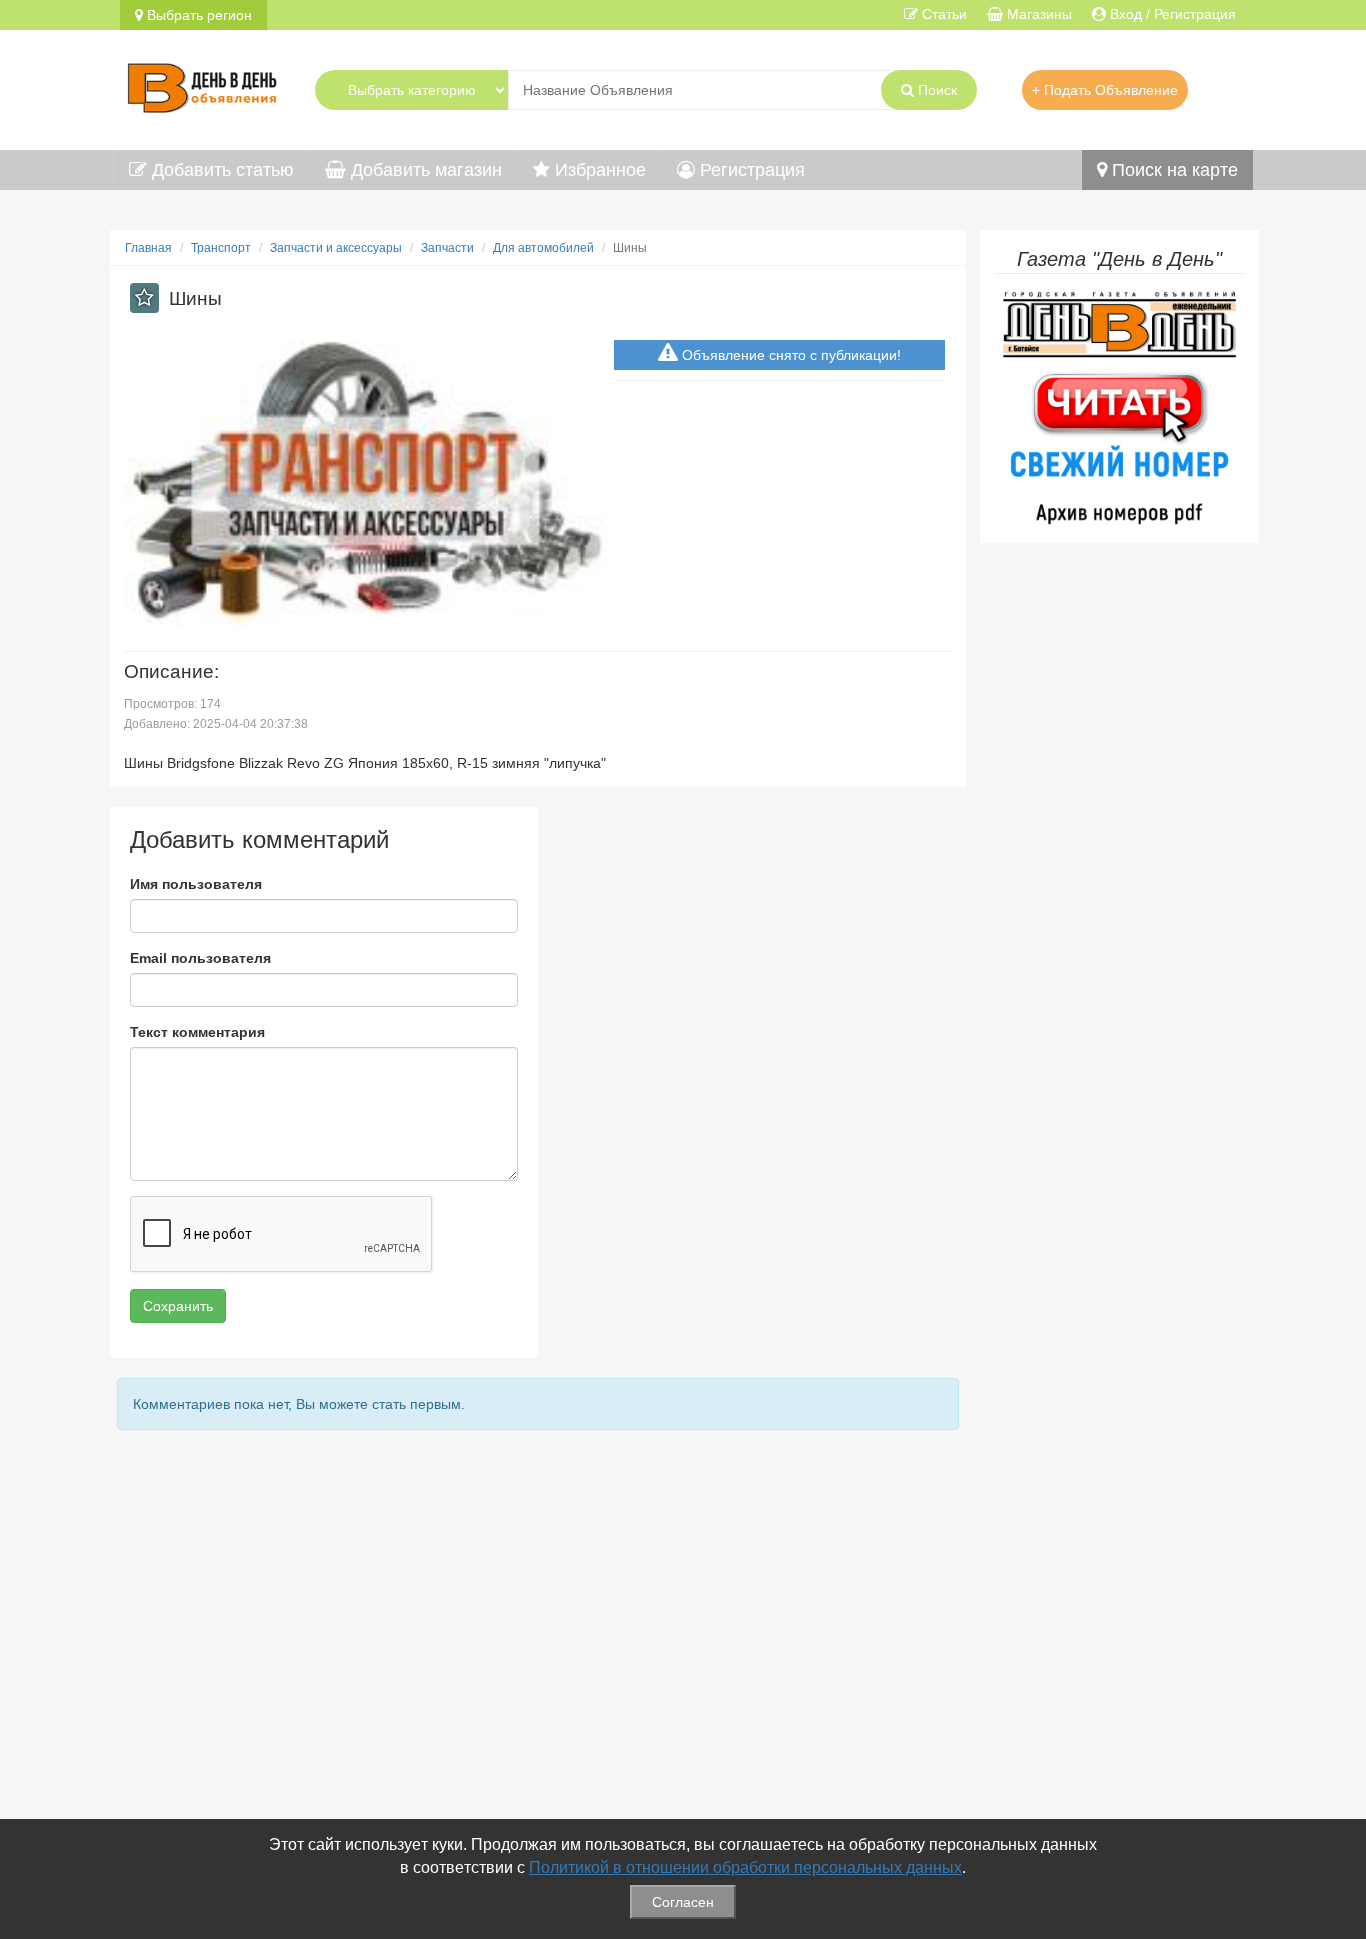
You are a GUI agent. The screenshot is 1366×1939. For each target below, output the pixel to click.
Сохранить (178, 1306)
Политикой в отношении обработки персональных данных (745, 1867)
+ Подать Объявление (1105, 90)
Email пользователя (200, 958)
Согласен (683, 1902)
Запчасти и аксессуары (336, 248)
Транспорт (221, 248)
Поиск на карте (1172, 170)
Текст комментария (197, 1032)
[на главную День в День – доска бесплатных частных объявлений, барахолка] (202, 85)
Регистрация (750, 170)
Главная (148, 248)
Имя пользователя (196, 884)
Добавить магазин (424, 170)
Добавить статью (220, 170)
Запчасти (447, 248)
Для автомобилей (543, 248)
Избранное (598, 170)
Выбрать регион (197, 15)
